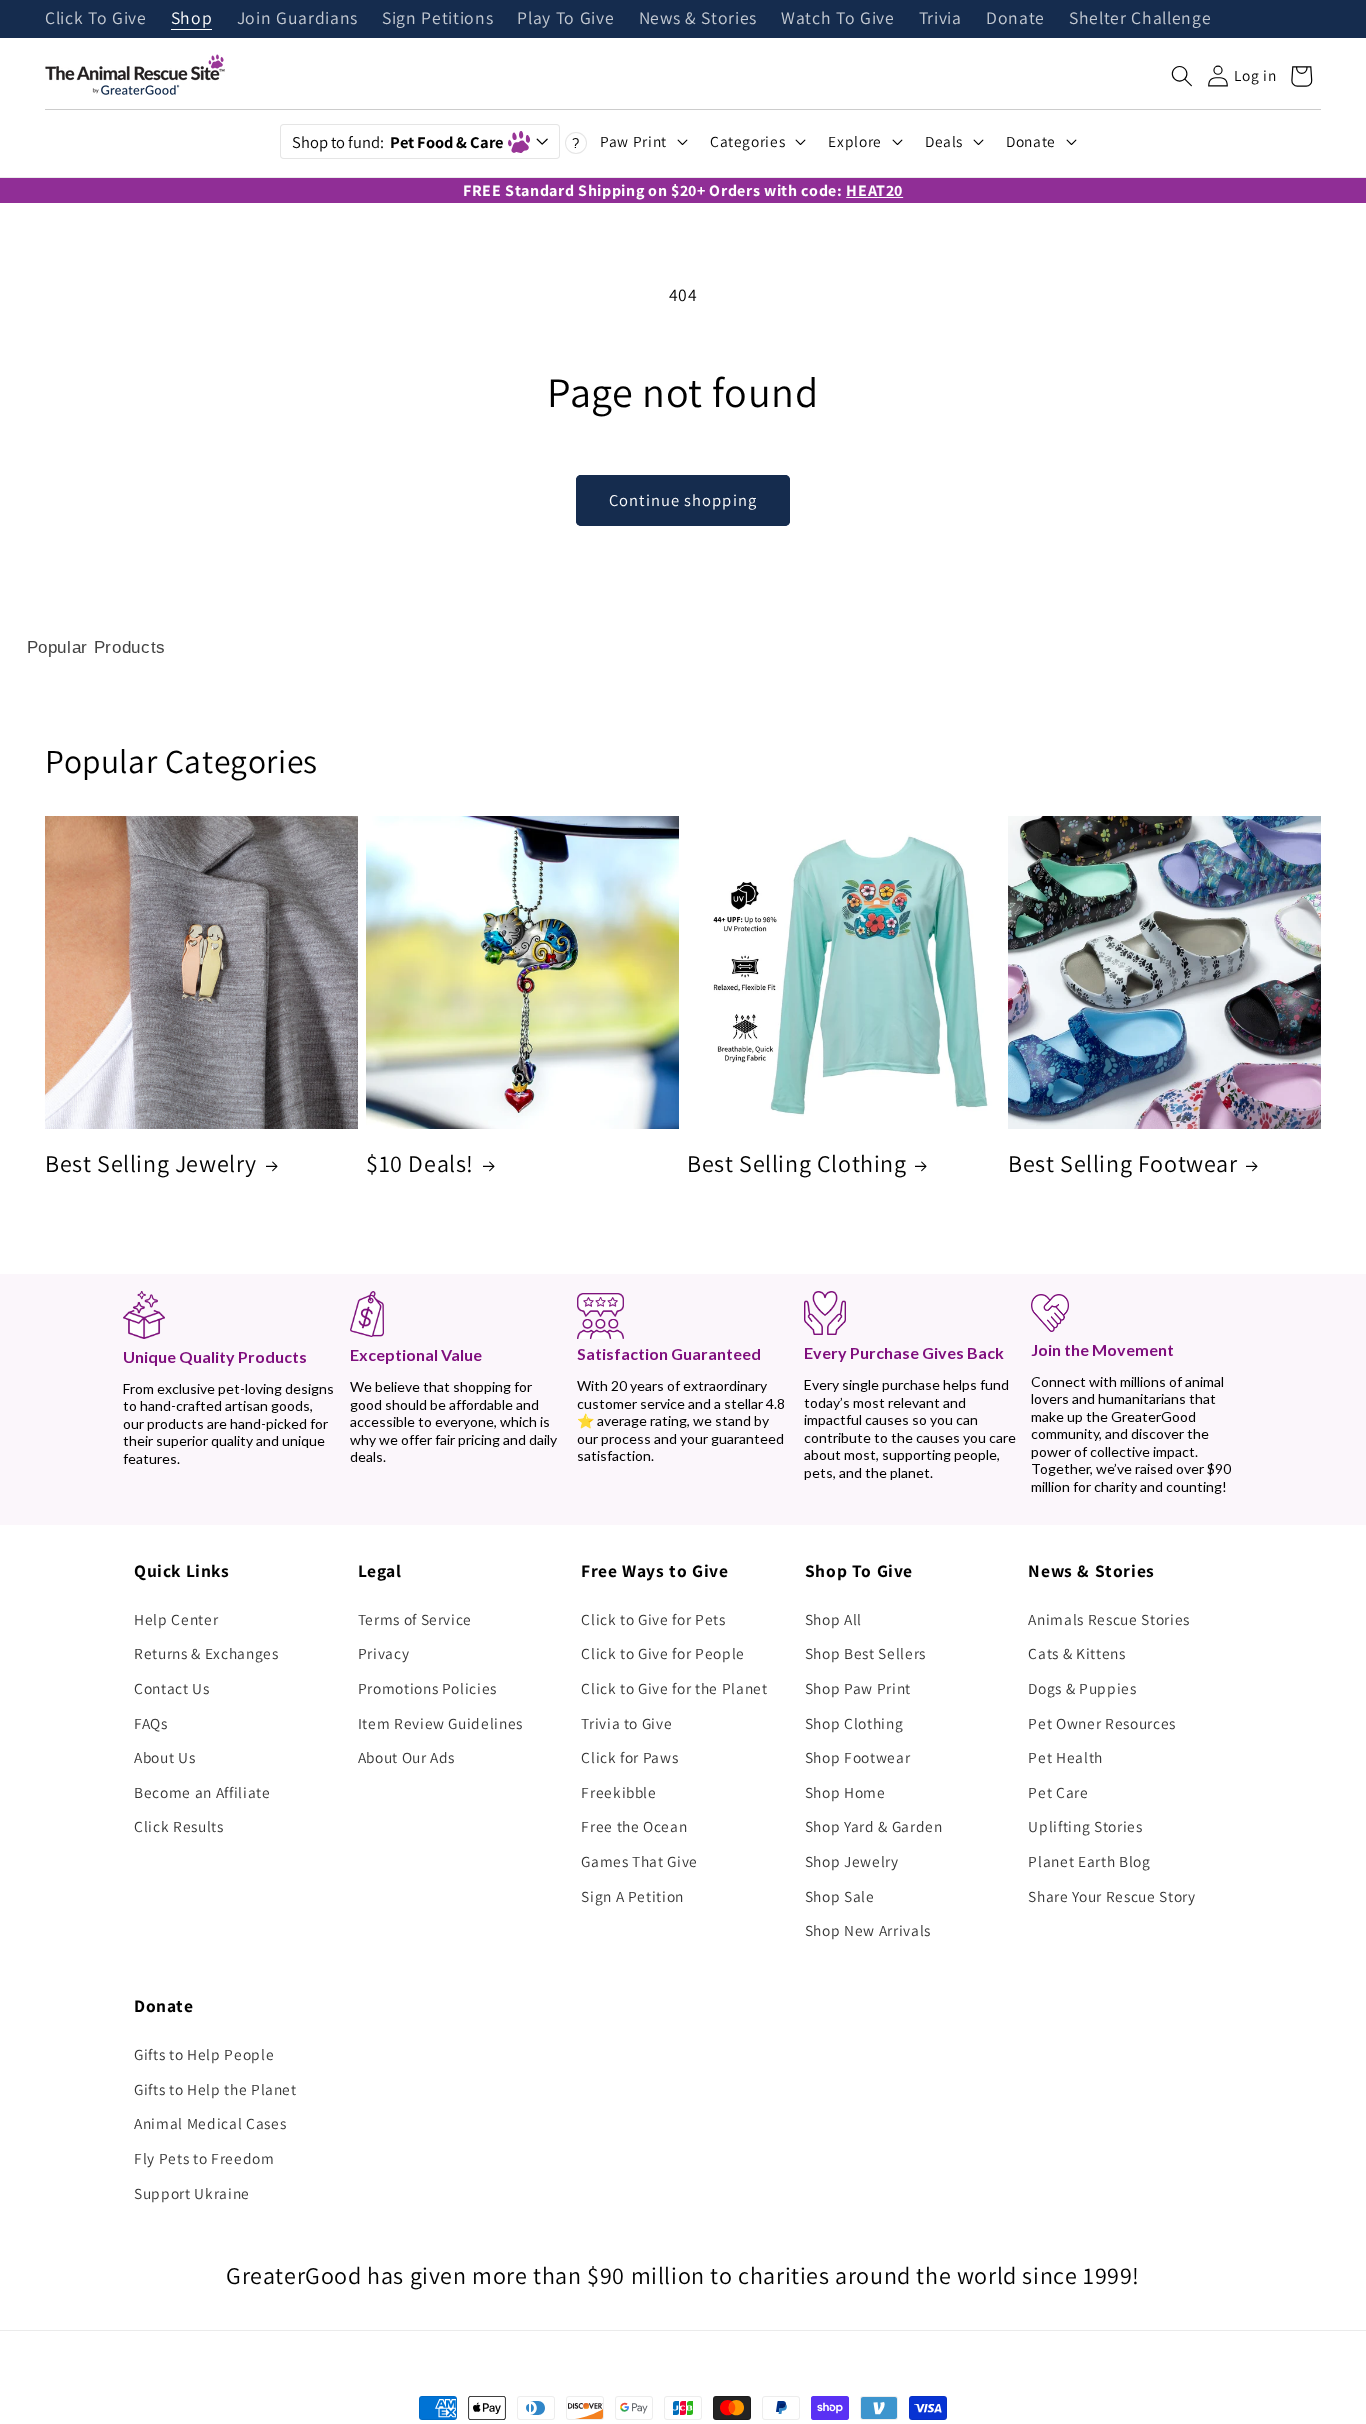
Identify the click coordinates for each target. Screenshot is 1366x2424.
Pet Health (1065, 1757)
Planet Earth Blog (1089, 1861)
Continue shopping (683, 500)
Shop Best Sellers (865, 1653)
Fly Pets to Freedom (204, 2158)
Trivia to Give (626, 1723)
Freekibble (619, 1792)
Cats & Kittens (1076, 1653)
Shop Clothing (854, 1723)
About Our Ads (407, 1757)
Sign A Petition (632, 1896)
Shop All (833, 1619)
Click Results (179, 1826)
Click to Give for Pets (653, 1619)
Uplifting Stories (1085, 1826)
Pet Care (1058, 1792)
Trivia (940, 19)
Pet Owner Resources (1102, 1723)
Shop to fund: (397, 142)
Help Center (176, 1619)
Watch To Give (838, 19)
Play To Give (565, 19)
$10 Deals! (420, 1163)
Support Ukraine (192, 2193)
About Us (164, 1757)
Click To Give (96, 19)
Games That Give (639, 1861)
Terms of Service (415, 1619)
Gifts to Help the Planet (215, 2089)
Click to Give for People (663, 1653)
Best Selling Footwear (1123, 1163)
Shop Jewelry (852, 1861)
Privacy (384, 1653)
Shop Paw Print (858, 1688)
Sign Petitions (437, 19)
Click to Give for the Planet (674, 1688)
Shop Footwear (858, 1757)
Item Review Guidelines (441, 1723)
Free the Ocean (634, 1826)
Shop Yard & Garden (874, 1826)
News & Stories (698, 19)
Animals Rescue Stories (1109, 1619)
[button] (1182, 76)
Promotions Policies (428, 1688)
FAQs (151, 1723)
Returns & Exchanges (206, 1653)
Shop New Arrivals (868, 1930)
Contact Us (172, 1688)
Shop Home (845, 1792)
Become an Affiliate (202, 1792)
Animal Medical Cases (210, 2123)
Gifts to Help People (204, 2054)
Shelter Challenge (1140, 19)
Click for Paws (629, 1757)
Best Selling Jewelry (151, 1163)
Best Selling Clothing (797, 1163)
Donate (1015, 19)
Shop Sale (840, 1896)
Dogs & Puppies (1082, 1688)
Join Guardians (297, 19)
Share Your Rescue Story (1111, 1896)
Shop (192, 19)
